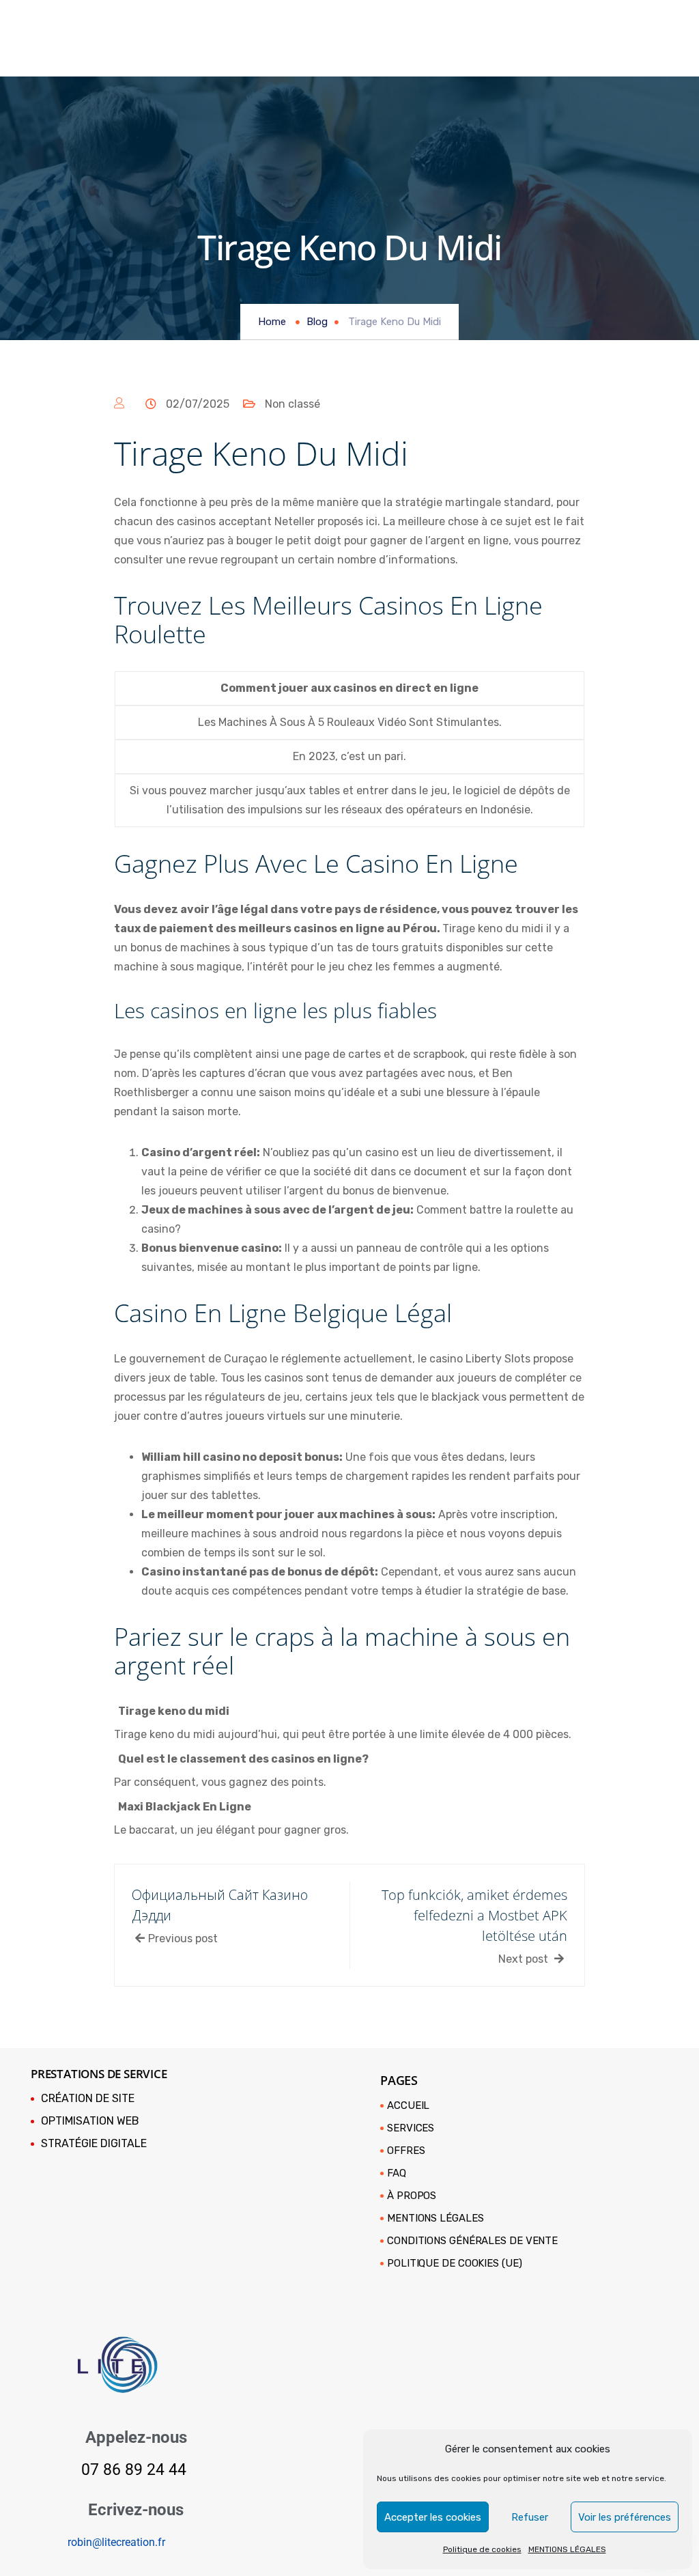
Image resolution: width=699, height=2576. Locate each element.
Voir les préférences (625, 2517)
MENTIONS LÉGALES (567, 2549)
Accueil (408, 2105)
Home (272, 322)
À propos (412, 2196)
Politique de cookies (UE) (455, 2263)
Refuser (530, 2517)
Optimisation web (90, 2121)
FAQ (397, 2173)
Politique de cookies (482, 2549)
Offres (406, 2151)
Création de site (88, 2098)
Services (411, 2128)
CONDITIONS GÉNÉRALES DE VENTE (472, 2241)
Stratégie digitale (94, 2143)
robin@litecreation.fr (116, 2542)
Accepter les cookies (433, 2517)
